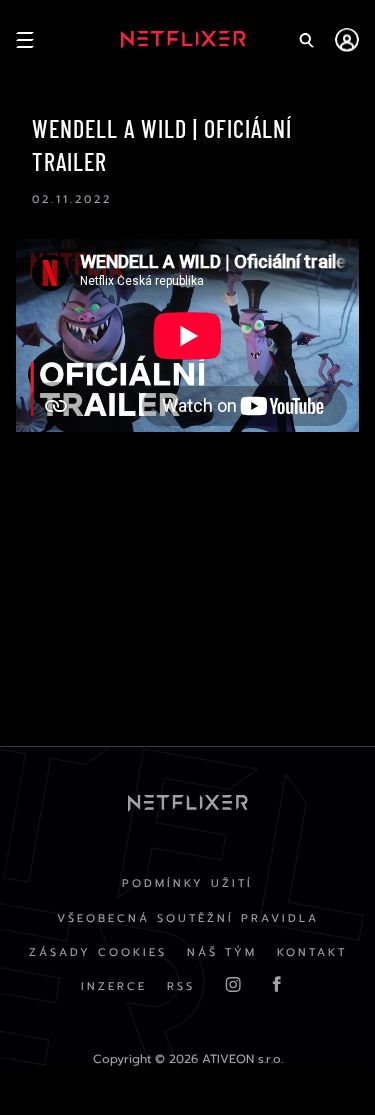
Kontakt (312, 952)
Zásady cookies (98, 952)
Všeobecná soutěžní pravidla (188, 918)
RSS (181, 986)
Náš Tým (222, 952)
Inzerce (114, 986)
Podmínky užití (187, 883)
